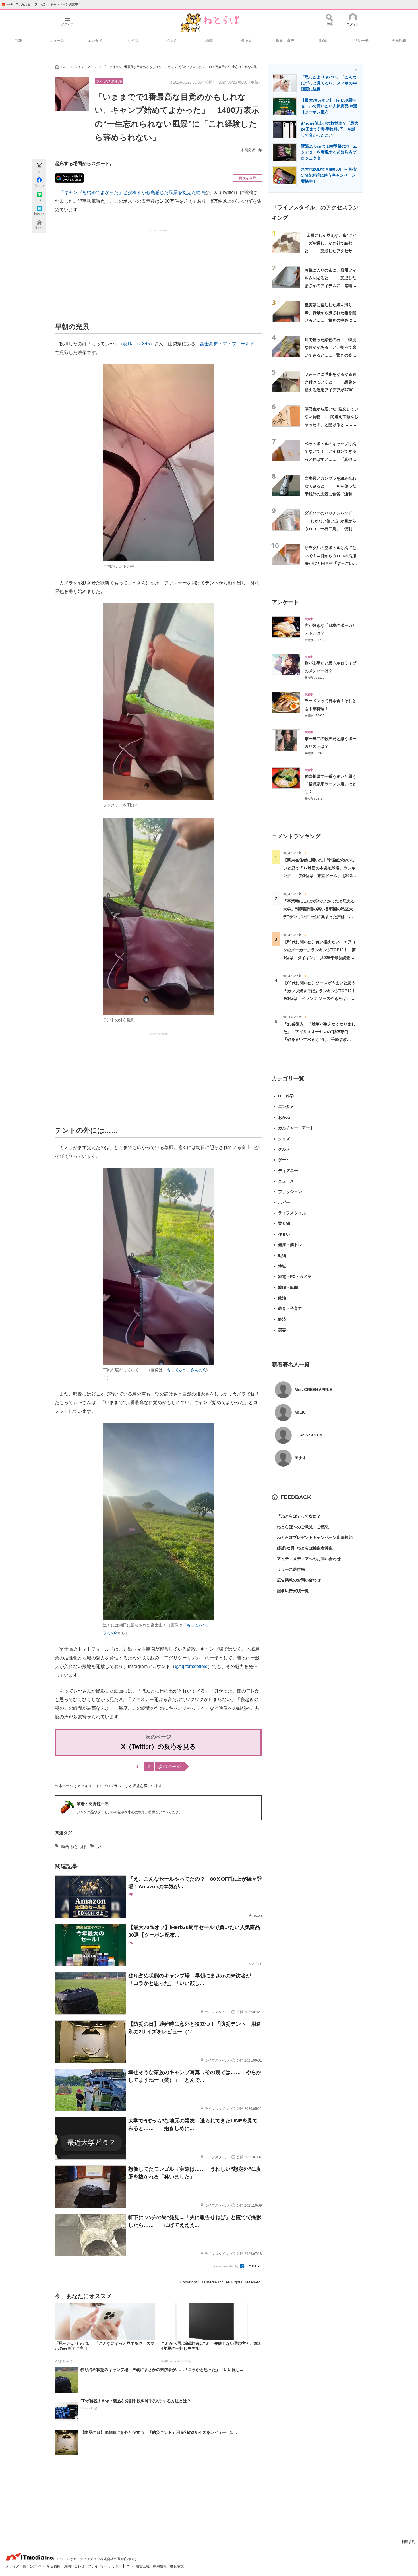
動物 (323, 41)
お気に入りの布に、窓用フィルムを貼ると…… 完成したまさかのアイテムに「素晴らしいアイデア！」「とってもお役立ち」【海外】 (330, 286)
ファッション (290, 1192)
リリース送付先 (288, 1569)
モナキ (301, 1458)
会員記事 (399, 41)
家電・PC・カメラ (295, 1277)
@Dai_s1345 (136, 344)
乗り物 (284, 1223)
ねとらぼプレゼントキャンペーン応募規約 (312, 1537)
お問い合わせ (75, 2566)
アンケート (285, 602)
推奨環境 (177, 2566)
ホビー (284, 1202)
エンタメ (95, 41)
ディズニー (288, 1171)
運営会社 (143, 2566)
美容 (282, 1330)
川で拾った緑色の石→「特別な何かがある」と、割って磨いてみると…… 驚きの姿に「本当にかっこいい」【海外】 (330, 355)
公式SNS (37, 2566)
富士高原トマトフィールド (227, 344)
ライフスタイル (109, 81)
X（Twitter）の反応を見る (159, 1747)
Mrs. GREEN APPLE (313, 1390)
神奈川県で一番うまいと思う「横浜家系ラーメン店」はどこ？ (330, 784)
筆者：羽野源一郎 (93, 1804)
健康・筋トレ (290, 1245)
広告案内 (54, 2566)
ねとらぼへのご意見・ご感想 (300, 1527)
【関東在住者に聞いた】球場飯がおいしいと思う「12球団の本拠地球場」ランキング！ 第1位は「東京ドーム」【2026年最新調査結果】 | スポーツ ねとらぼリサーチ (319, 875)
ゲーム (284, 1160)
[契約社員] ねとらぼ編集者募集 (302, 1548)
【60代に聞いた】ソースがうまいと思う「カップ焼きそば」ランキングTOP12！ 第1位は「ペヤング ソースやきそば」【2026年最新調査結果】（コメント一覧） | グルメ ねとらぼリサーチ (321, 998)
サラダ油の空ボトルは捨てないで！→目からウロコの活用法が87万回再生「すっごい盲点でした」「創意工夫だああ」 (331, 563)
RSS (129, 2566)
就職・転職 (288, 1287)
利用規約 (408, 2542)
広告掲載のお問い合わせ (296, 1580)
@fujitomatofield (191, 1666)
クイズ (133, 41)
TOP (19, 41)
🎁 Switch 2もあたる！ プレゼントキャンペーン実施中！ (41, 4)
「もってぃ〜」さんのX (184, 1370)
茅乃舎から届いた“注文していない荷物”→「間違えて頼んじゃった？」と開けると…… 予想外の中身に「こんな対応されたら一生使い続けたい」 (331, 424)
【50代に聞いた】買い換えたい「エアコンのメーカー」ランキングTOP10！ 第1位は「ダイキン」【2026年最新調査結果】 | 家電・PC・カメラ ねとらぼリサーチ (319, 957)
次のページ (169, 1766)
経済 (282, 1319)
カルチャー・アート (296, 1128)
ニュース (57, 41)
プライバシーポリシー (105, 2566)
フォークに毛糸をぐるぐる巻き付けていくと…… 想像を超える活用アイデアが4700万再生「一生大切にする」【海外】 (331, 390)
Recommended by (226, 2266)
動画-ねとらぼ (74, 1847)
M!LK (300, 1412)
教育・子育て (290, 1308)
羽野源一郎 (253, 150)
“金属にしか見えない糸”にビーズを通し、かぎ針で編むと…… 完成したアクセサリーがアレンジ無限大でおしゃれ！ (330, 251)
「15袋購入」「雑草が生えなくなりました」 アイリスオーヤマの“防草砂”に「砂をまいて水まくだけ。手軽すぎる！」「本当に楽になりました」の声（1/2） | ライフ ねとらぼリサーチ (319, 1040)
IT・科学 (286, 1096)
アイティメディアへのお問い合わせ (306, 1559)
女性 (100, 1847)
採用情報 (160, 2566)
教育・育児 (285, 41)
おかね (284, 1117)
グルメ (171, 41)
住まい (247, 41)
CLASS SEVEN (308, 1435)
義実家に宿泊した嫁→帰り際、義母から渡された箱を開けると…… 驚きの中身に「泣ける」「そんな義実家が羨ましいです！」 (330, 320)
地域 (209, 41)
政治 (282, 1298)
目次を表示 (247, 178)
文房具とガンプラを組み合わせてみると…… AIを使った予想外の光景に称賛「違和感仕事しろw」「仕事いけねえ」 (330, 494)
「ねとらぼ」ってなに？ (296, 1516)
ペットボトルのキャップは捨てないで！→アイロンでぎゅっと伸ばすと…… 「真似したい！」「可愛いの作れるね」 (330, 459)
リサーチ (361, 41)
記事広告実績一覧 (290, 1591)
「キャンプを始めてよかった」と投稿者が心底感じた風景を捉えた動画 (132, 192)
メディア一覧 (16, 2566)
